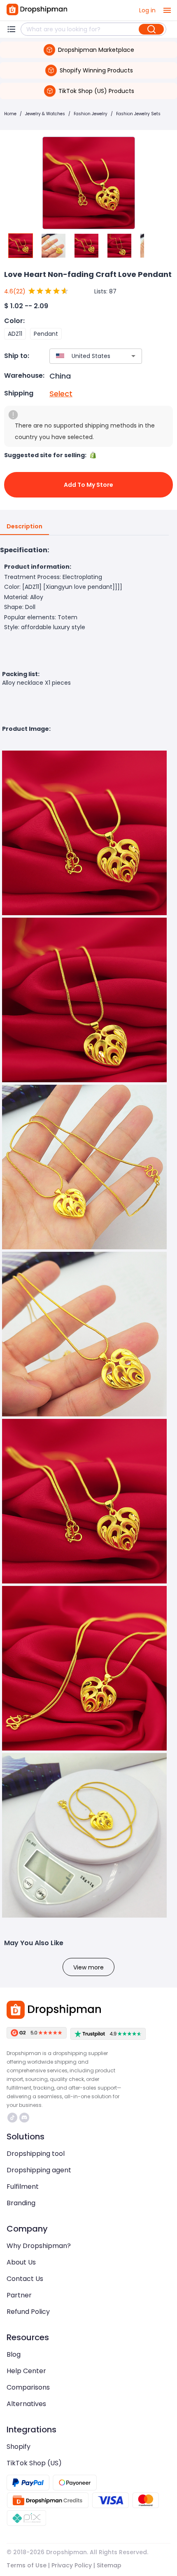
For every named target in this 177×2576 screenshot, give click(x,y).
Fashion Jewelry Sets (138, 114)
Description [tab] (24, 526)
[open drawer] (167, 10)
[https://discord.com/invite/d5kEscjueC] (24, 2118)
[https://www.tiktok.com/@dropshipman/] (12, 2118)
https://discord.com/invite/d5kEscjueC (25, 2118)
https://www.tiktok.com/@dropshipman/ (13, 2118)
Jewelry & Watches (45, 114)
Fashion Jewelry (91, 114)
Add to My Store (88, 485)
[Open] (133, 356)
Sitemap (109, 2565)
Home (10, 114)
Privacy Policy (72, 2565)
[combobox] (84, 356)
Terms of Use (27, 2565)
